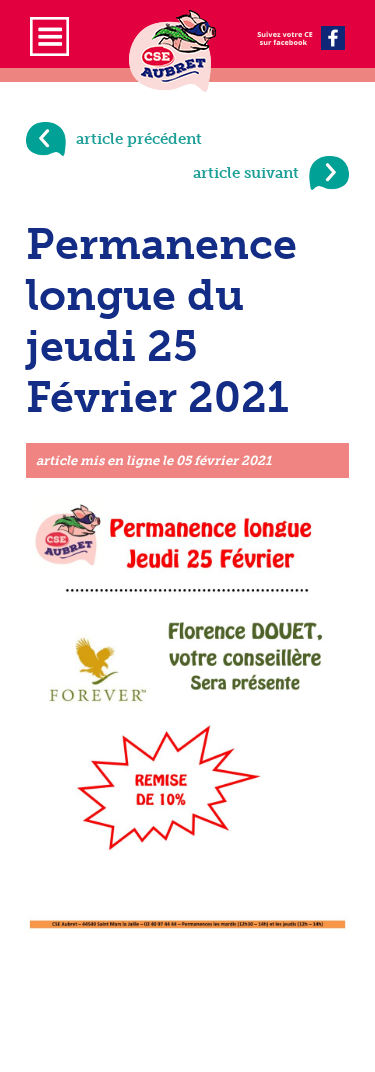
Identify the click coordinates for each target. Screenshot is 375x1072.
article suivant (246, 173)
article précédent (139, 139)
